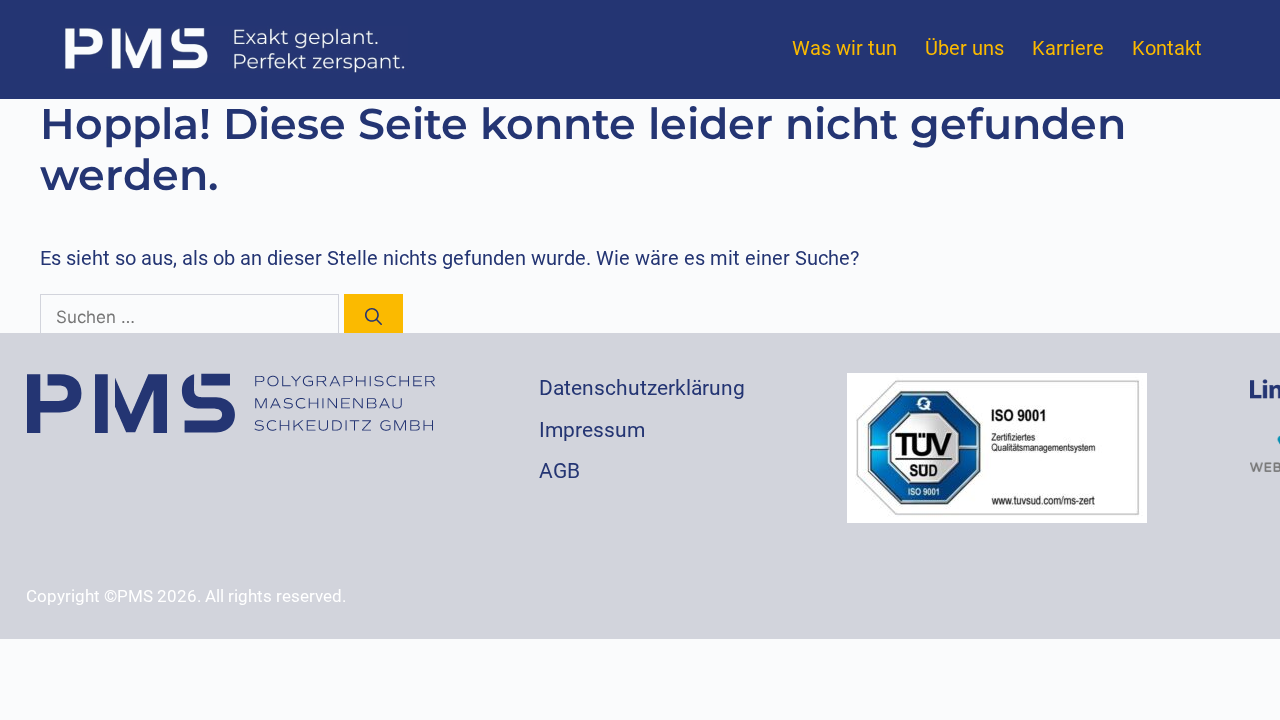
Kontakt (1167, 48)
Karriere (1068, 48)
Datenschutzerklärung (642, 388)
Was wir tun (844, 48)
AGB (559, 471)
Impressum (592, 430)
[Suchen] (373, 318)
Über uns (964, 48)
